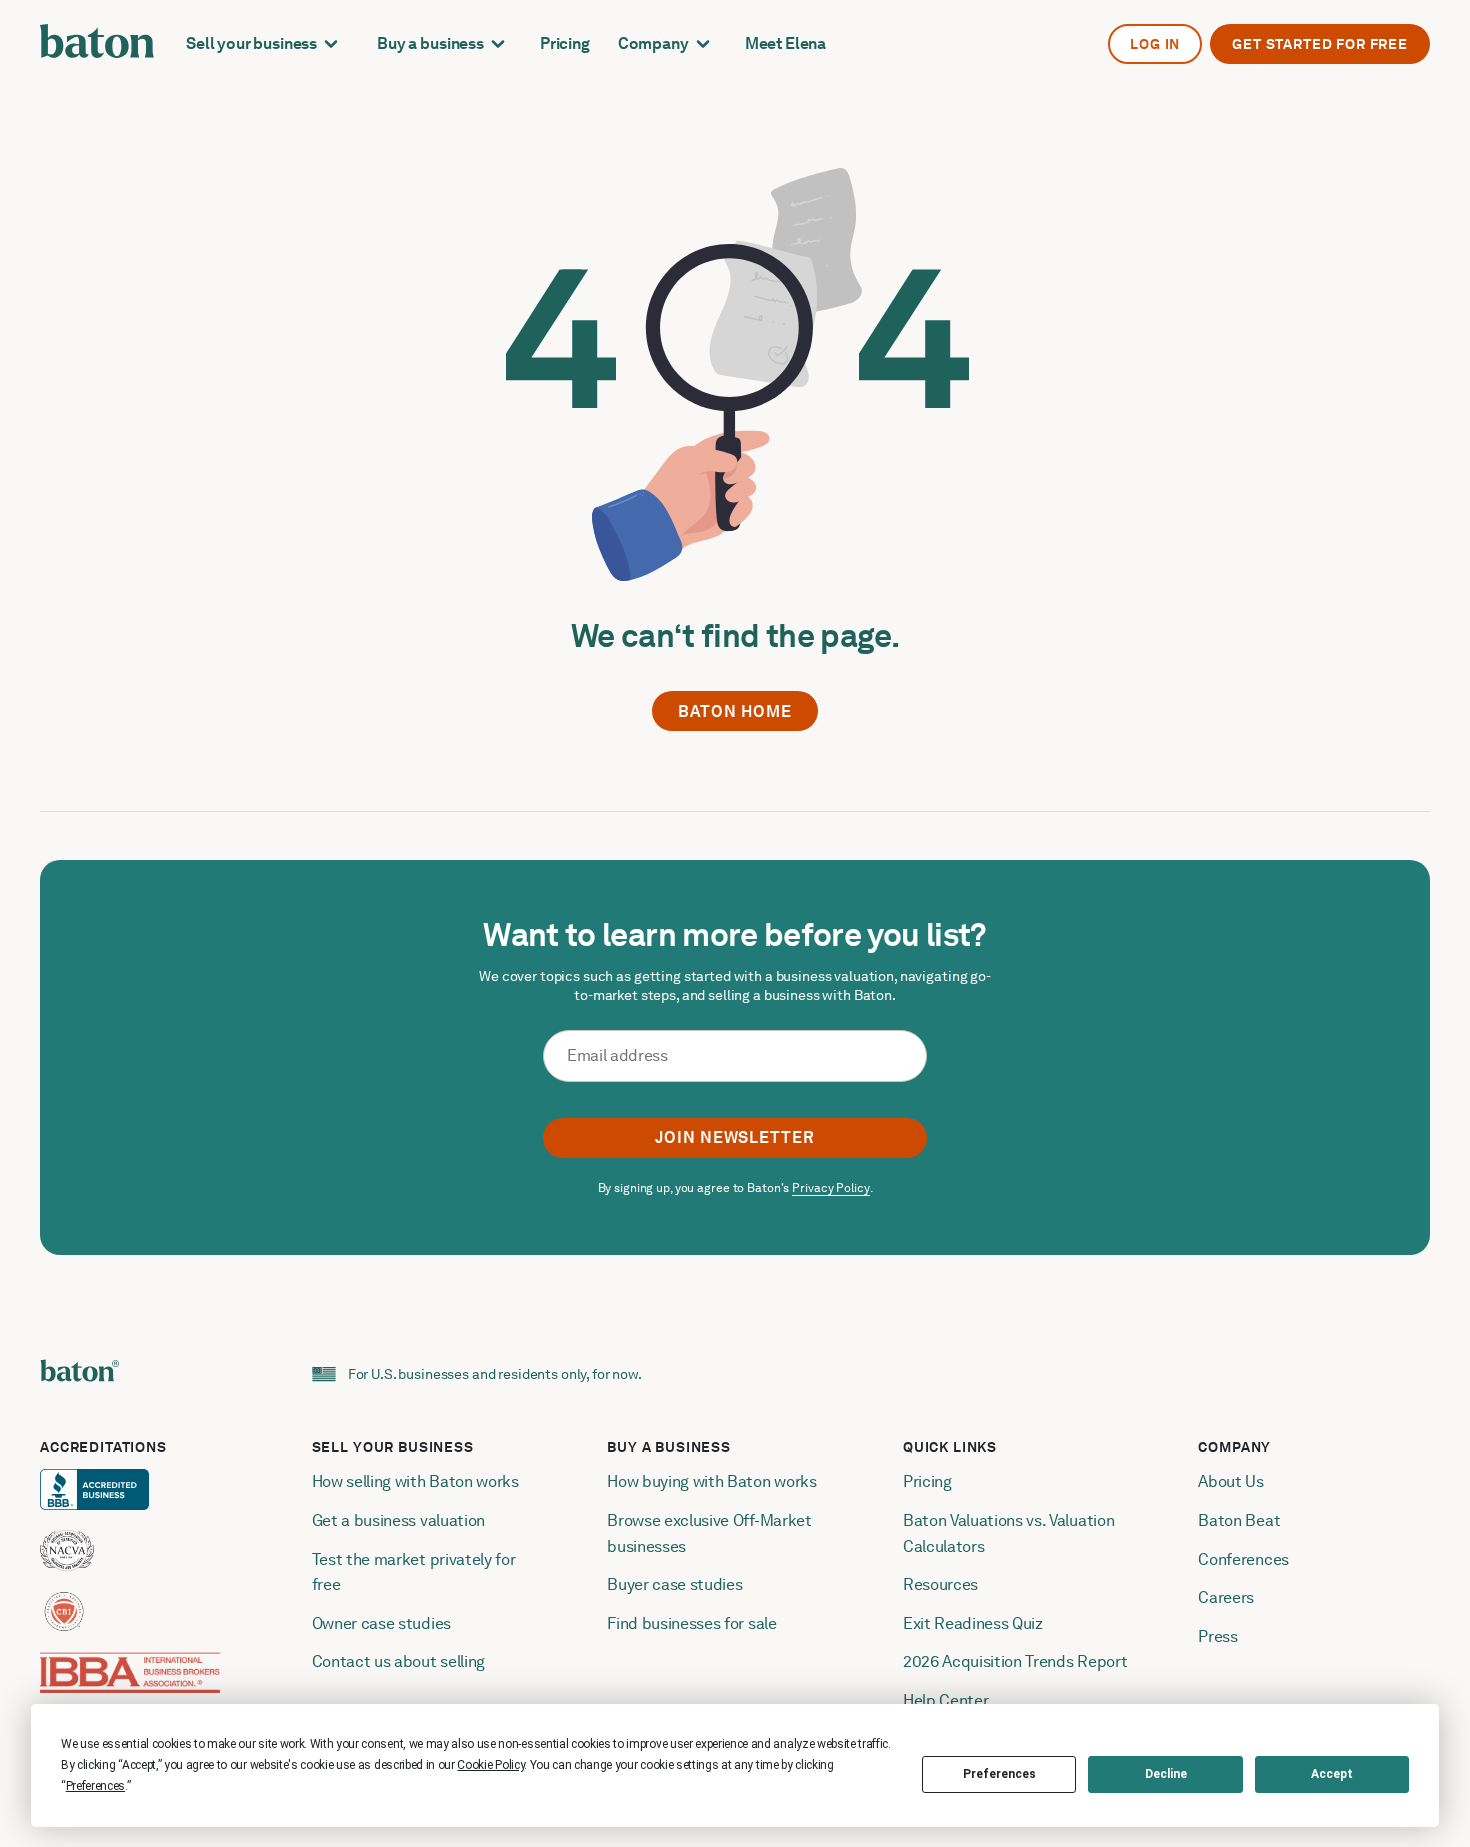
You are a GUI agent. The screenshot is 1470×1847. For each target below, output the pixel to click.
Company (653, 43)
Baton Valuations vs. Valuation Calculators (1010, 1533)
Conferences (1243, 1559)
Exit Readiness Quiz (973, 1623)
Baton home (735, 711)
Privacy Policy (830, 1188)
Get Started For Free (1320, 44)
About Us (1230, 1481)
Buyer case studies (674, 1584)
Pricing (565, 43)
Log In (1155, 44)
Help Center (945, 1700)
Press (1217, 1636)
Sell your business (251, 43)
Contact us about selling (400, 1661)
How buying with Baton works (711, 1481)
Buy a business (430, 43)
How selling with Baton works (415, 1481)
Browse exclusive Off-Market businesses (711, 1533)
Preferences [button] (95, 1786)
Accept (1332, 1774)
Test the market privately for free (415, 1572)
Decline (1166, 1774)
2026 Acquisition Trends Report (1015, 1661)
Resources (940, 1584)
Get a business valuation (398, 1520)
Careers (1226, 1597)
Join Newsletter (735, 1137)
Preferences (999, 1774)
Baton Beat (1239, 1520)
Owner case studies (381, 1623)
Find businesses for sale (691, 1623)
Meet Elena (785, 43)
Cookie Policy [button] (490, 1765)
